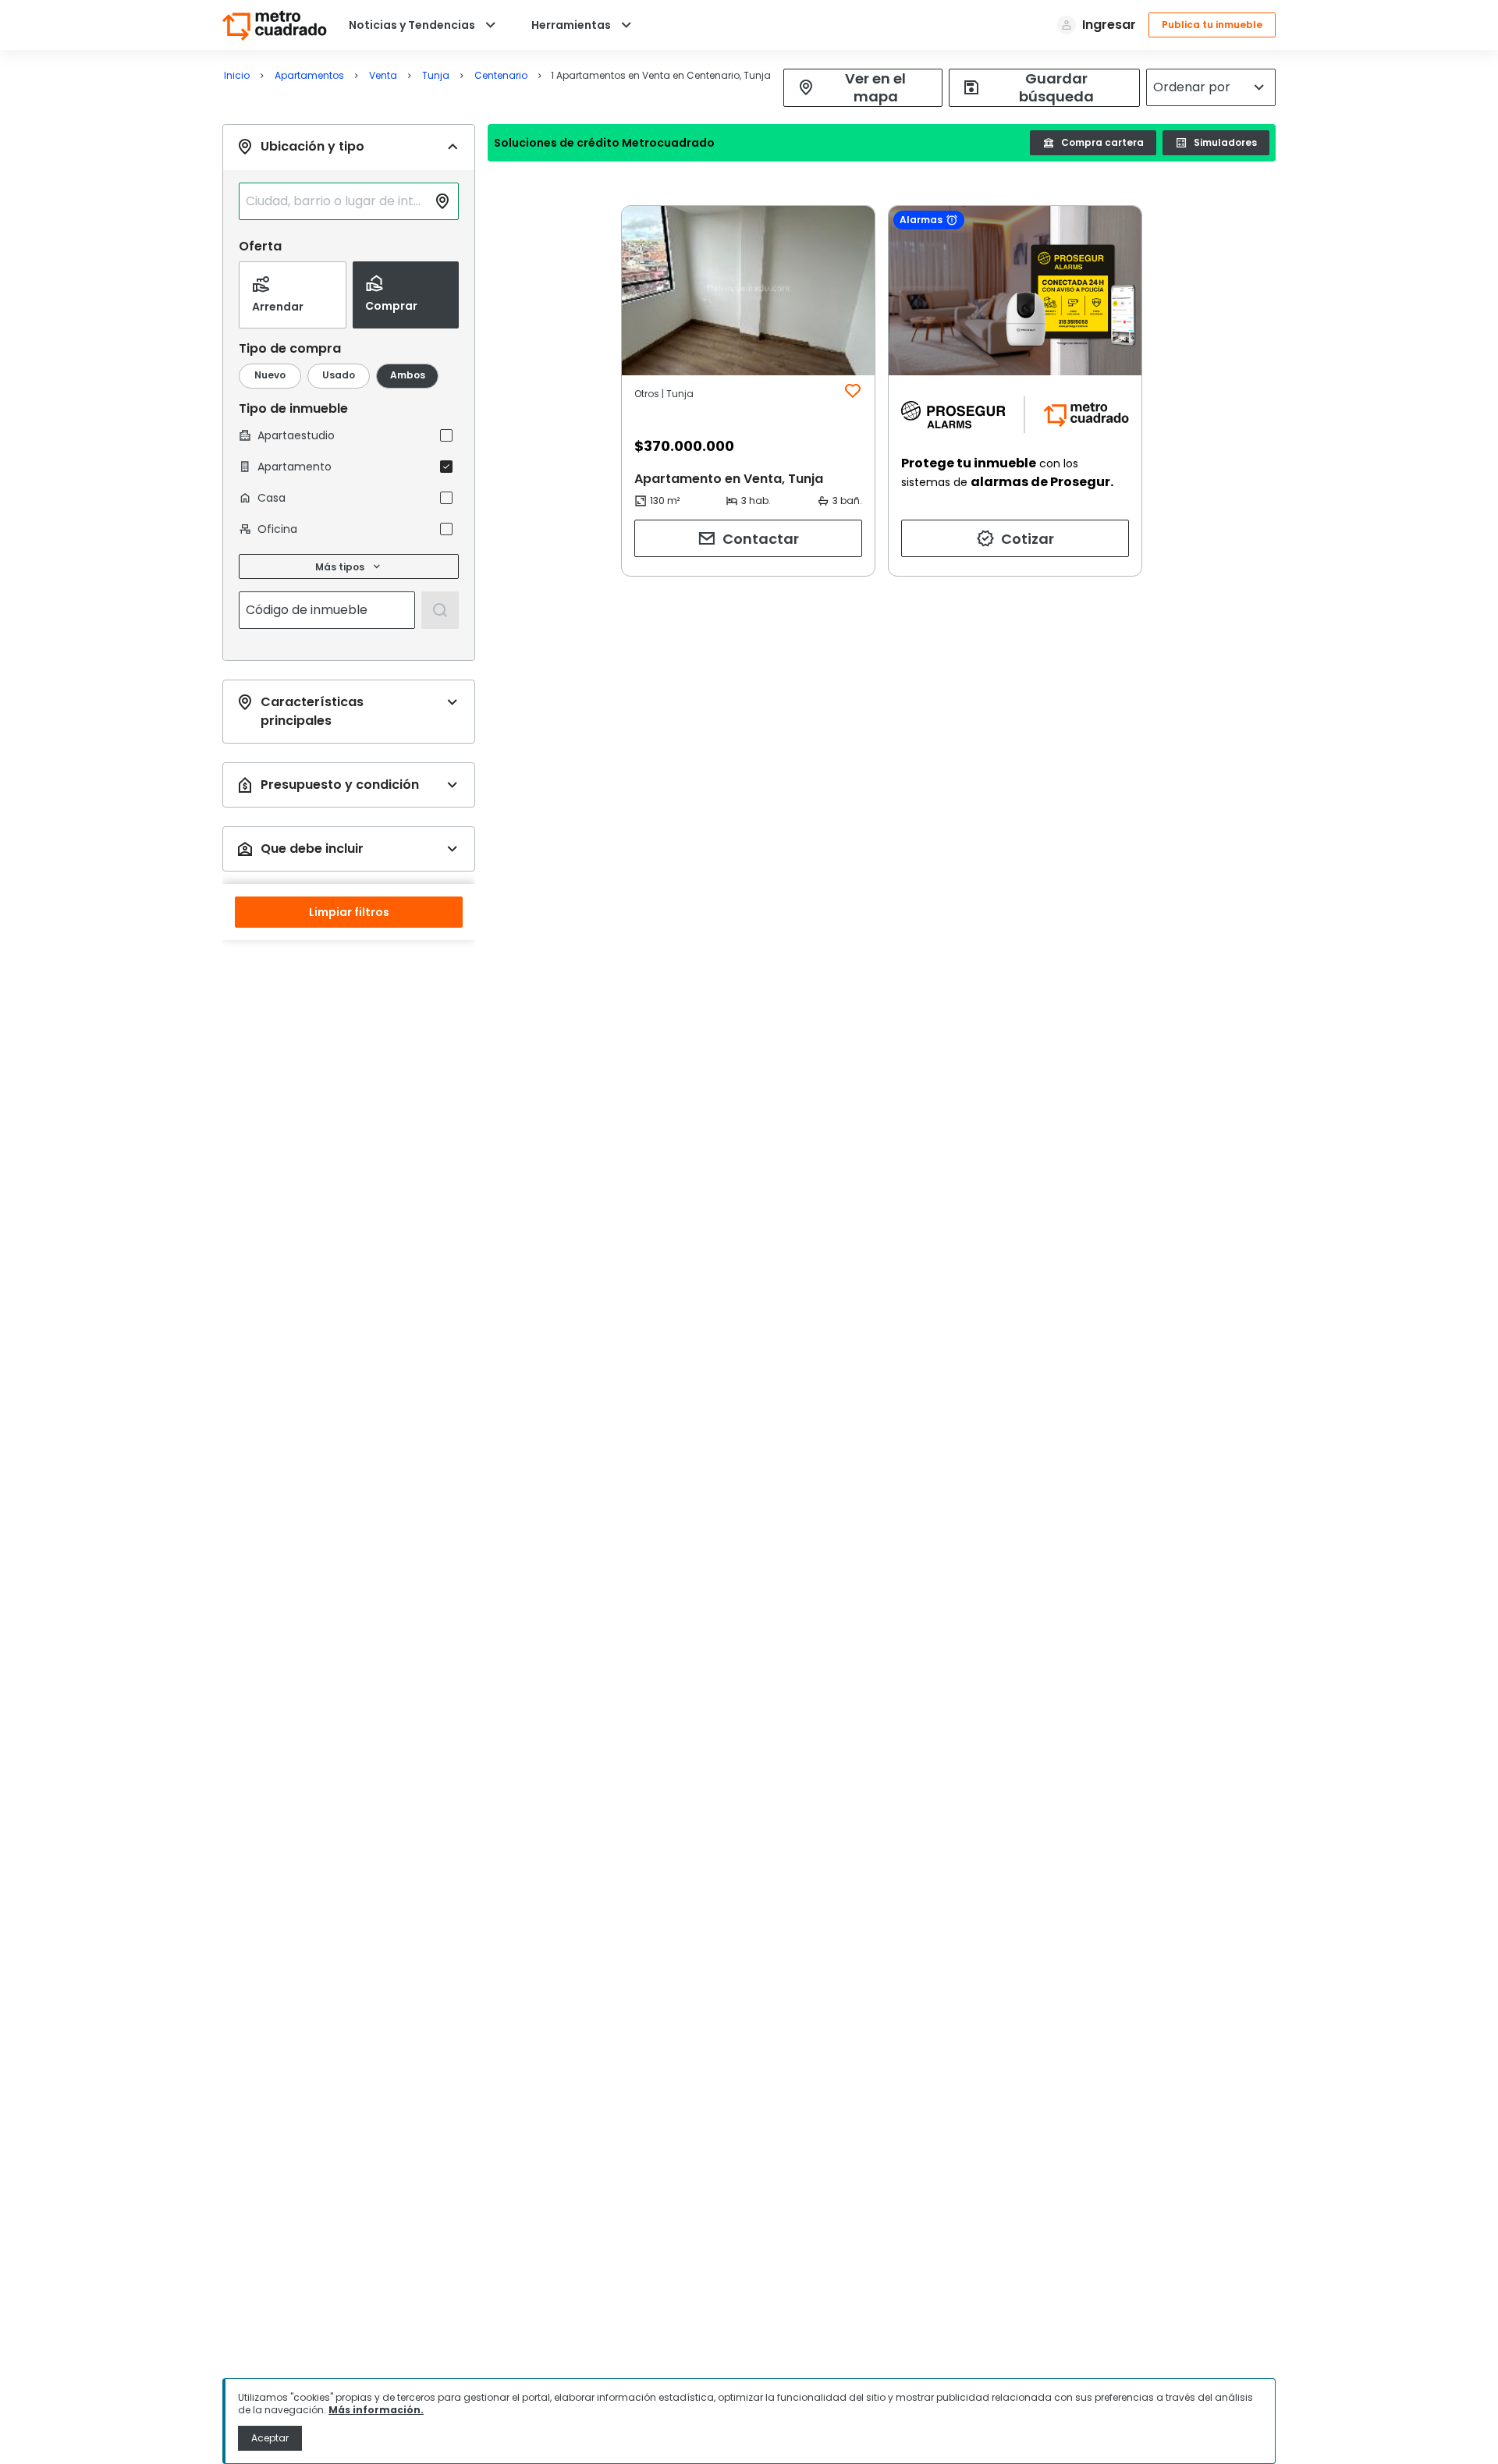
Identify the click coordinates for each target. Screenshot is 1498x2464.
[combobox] (336, 201)
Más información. (376, 2410)
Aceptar (270, 2438)
